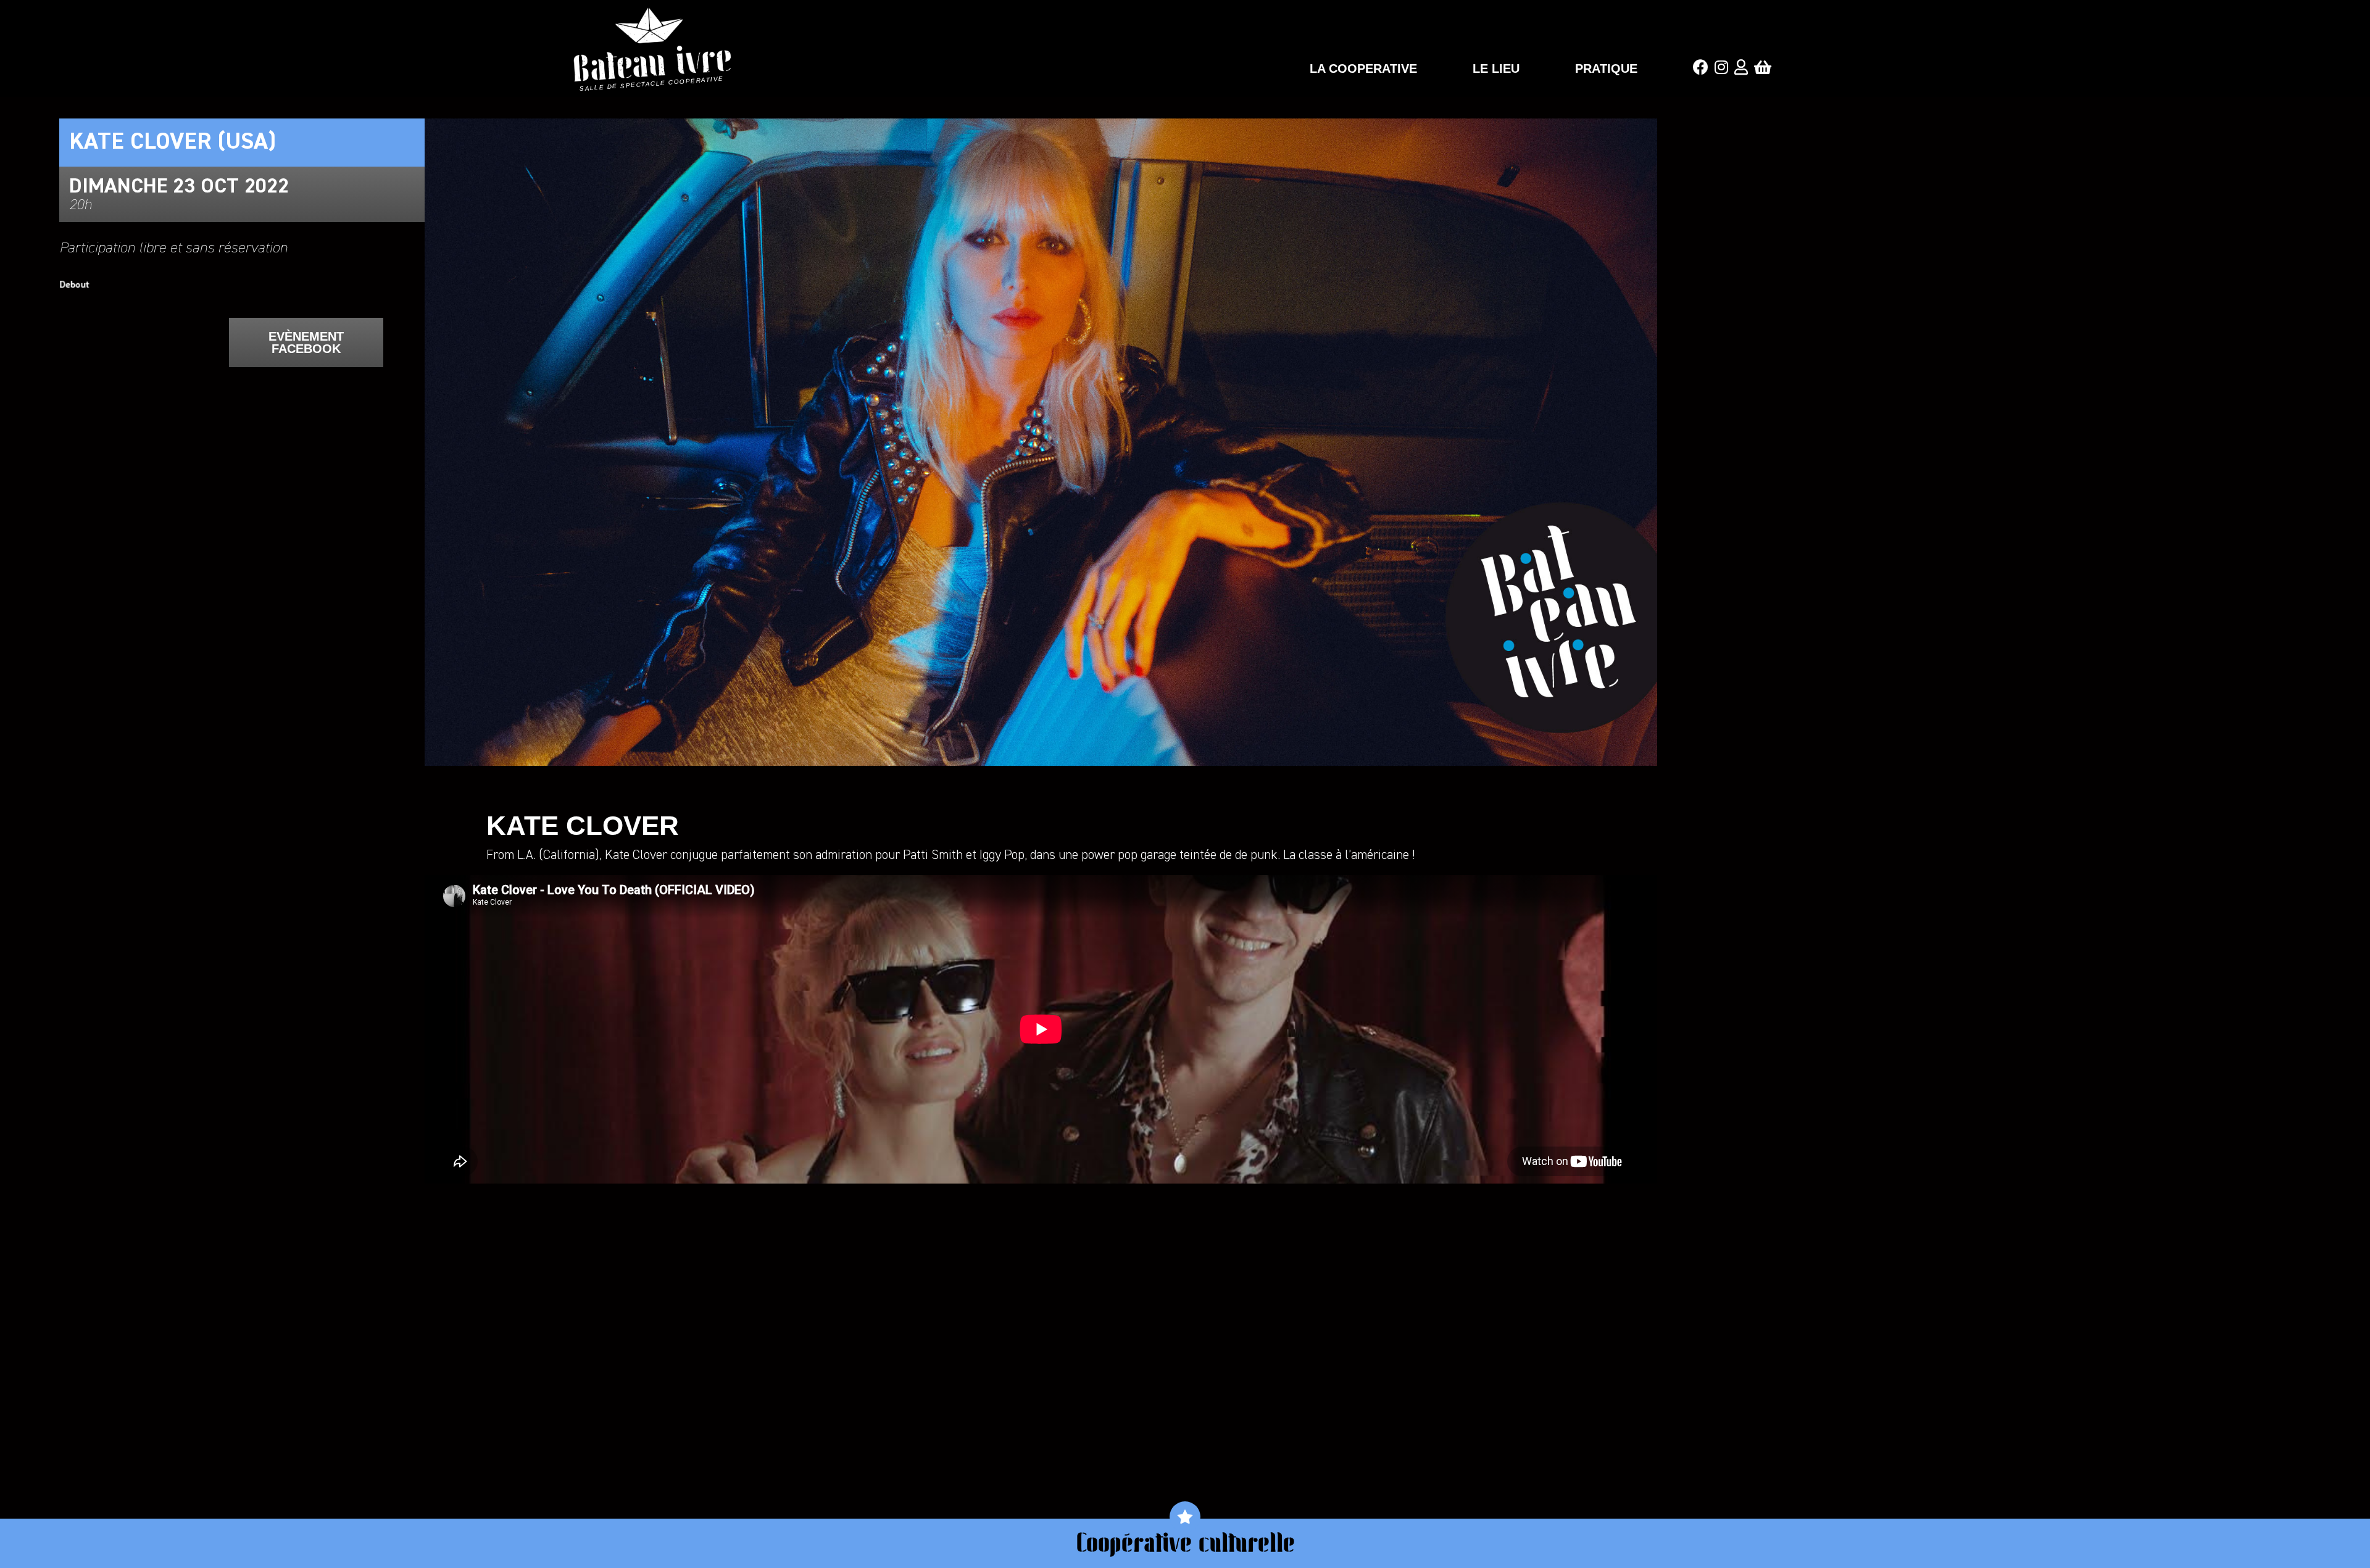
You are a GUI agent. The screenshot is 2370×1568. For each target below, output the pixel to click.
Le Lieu (1496, 68)
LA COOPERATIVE (1363, 68)
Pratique (1606, 68)
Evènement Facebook (306, 342)
